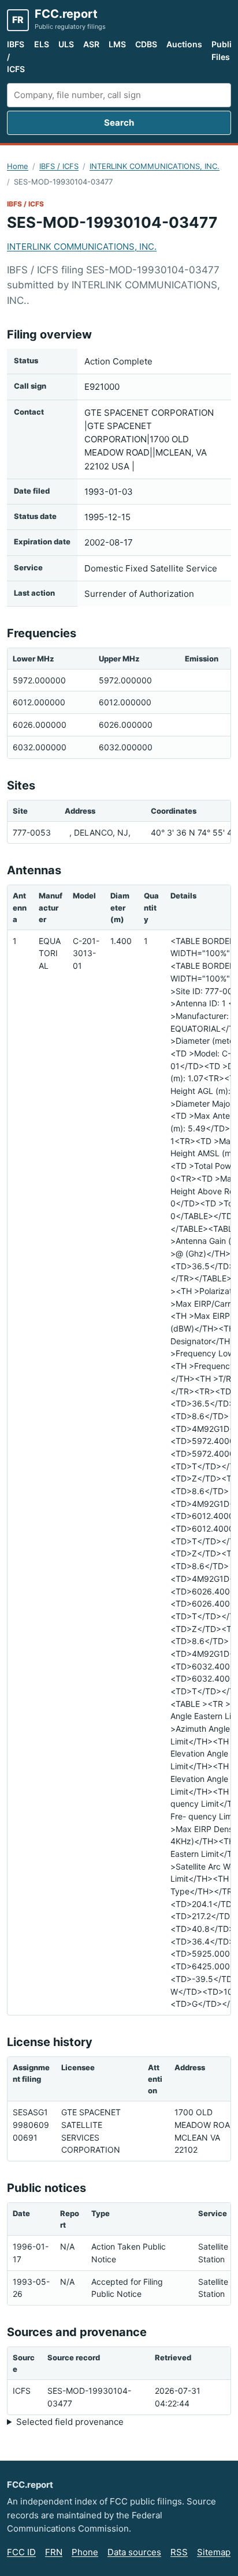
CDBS (146, 44)
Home (18, 166)
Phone (85, 2552)
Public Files (224, 50)
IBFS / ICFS (16, 57)
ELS (42, 44)
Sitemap (214, 2552)
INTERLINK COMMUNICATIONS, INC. (155, 166)
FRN (54, 2552)
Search (119, 123)
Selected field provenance (70, 2422)
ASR (91, 44)
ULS (66, 44)
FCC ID (21, 2552)
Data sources (134, 2552)
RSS (179, 2552)
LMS (117, 44)
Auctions (184, 44)
